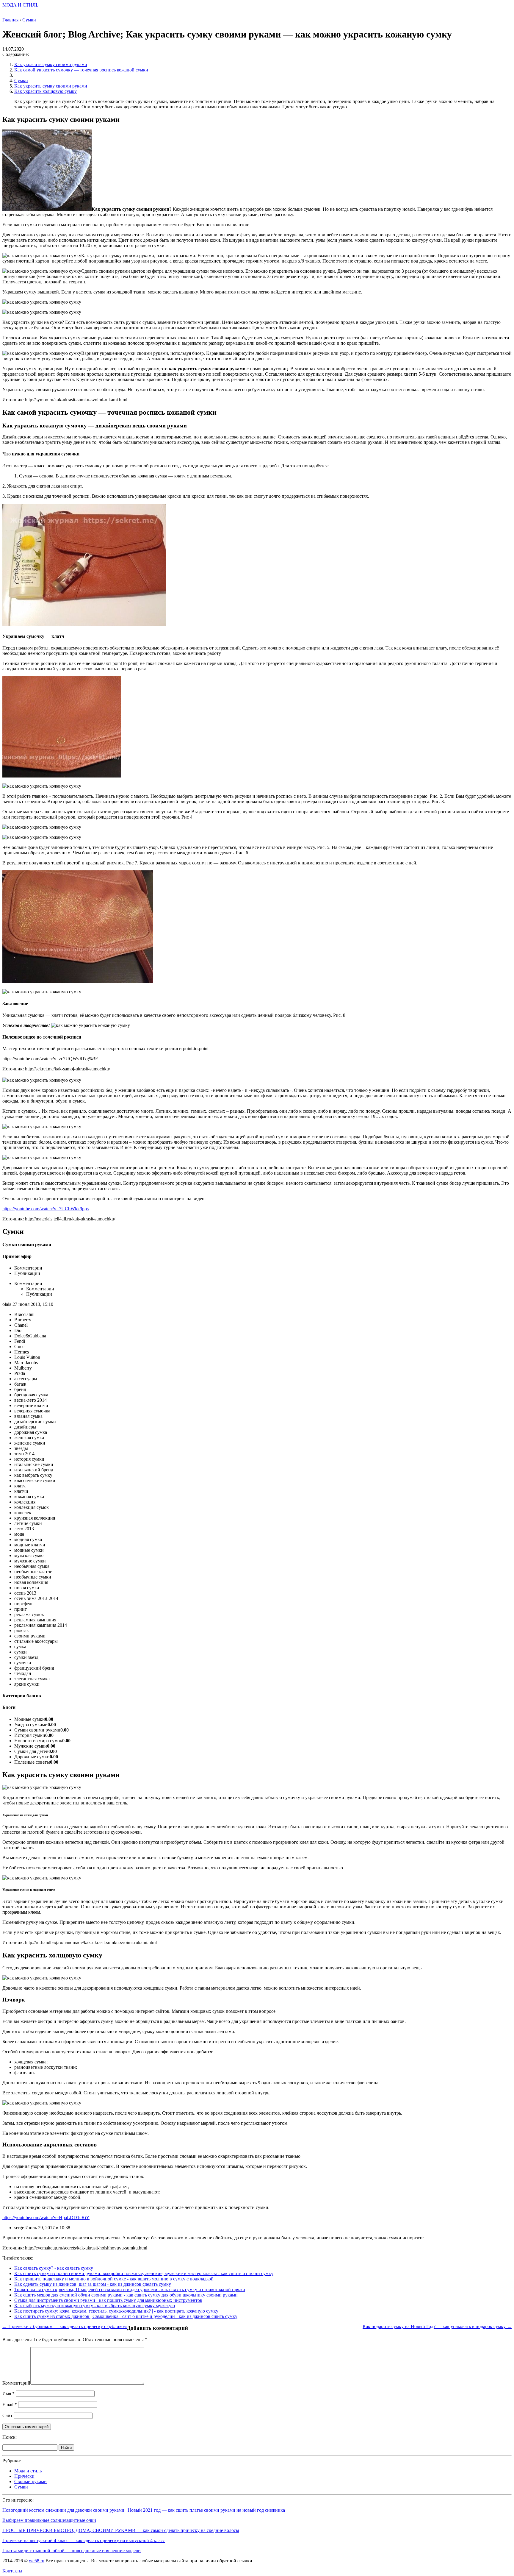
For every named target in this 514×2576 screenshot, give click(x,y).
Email (10, 2404)
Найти (66, 2448)
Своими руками (30, 2481)
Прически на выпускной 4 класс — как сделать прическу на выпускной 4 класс (84, 2540)
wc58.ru (37, 2561)
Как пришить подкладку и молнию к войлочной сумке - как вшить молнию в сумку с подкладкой (114, 2279)
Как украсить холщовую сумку (46, 91)
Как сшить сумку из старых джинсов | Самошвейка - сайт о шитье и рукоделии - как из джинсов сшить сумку (126, 2316)
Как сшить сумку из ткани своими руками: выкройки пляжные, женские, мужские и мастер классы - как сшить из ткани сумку (144, 2273)
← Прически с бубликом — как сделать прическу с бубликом (65, 2326)
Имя (8, 2393)
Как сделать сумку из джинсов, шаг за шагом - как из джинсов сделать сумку (93, 2284)
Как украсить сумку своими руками (51, 64)
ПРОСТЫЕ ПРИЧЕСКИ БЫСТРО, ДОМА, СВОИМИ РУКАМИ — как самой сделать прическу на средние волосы (121, 2530)
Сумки (21, 81)
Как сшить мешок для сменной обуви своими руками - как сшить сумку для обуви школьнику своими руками (126, 2295)
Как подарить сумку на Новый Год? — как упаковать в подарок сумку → (437, 2326)
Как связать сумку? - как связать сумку (54, 2268)
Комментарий (16, 2383)
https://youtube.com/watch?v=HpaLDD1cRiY (46, 2217)
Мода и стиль (28, 2471)
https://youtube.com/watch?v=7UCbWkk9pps (46, 1209)
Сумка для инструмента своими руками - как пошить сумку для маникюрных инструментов (108, 2300)
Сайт (7, 2415)
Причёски (24, 2476)
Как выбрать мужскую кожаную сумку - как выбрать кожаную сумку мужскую (95, 2306)
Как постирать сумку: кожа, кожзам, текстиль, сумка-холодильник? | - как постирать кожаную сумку (116, 2311)
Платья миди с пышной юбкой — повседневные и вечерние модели (72, 2551)
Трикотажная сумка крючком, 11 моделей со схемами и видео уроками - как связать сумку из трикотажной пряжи (130, 2289)
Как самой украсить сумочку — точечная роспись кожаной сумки (81, 70)
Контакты (12, 2571)
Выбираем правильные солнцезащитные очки (49, 2520)
